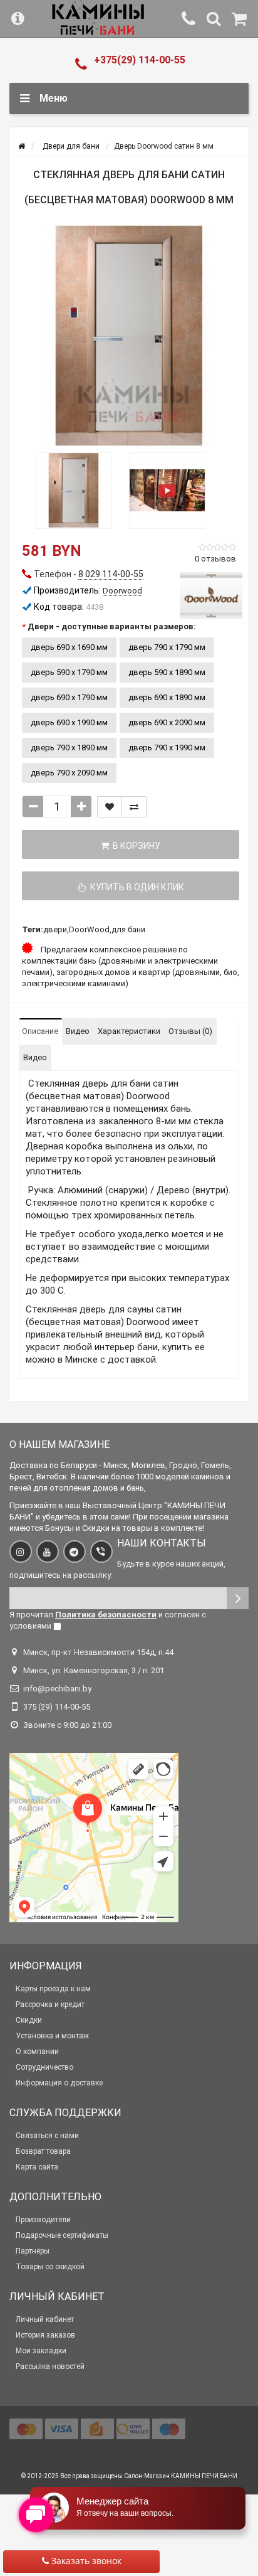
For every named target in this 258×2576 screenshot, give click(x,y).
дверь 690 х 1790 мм (69, 697)
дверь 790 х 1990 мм (167, 748)
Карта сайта (37, 2167)
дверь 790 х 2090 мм (69, 773)
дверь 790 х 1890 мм (69, 748)
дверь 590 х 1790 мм (69, 672)
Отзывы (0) (190, 1031)
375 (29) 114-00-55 (57, 1707)
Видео (78, 1031)
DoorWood (89, 929)
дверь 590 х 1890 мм (167, 672)
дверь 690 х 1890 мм (167, 697)
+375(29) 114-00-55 (140, 60)
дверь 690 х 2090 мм (167, 722)
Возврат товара (43, 2151)
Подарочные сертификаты (62, 2235)
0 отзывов (215, 559)
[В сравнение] (134, 807)
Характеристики (129, 1031)
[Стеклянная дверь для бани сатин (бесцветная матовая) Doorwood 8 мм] (129, 336)
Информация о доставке (59, 2083)
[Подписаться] (238, 1598)
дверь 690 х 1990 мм (69, 722)
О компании (37, 2052)
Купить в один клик (135, 887)
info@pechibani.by (57, 1689)
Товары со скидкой (50, 2267)
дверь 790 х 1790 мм (167, 647)
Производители (43, 2220)
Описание (40, 1031)
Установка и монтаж (52, 2036)
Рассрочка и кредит (50, 2004)
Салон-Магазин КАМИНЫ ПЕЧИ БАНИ (181, 2476)
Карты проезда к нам (53, 1989)
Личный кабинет (45, 2319)
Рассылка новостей (50, 2366)
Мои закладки (41, 2351)
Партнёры (33, 2251)
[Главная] (22, 146)
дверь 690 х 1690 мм (69, 647)
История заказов (45, 2335)
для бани (128, 929)
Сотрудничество (44, 2067)
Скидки (29, 2020)
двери (55, 929)
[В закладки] (110, 807)
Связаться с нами (47, 2136)
